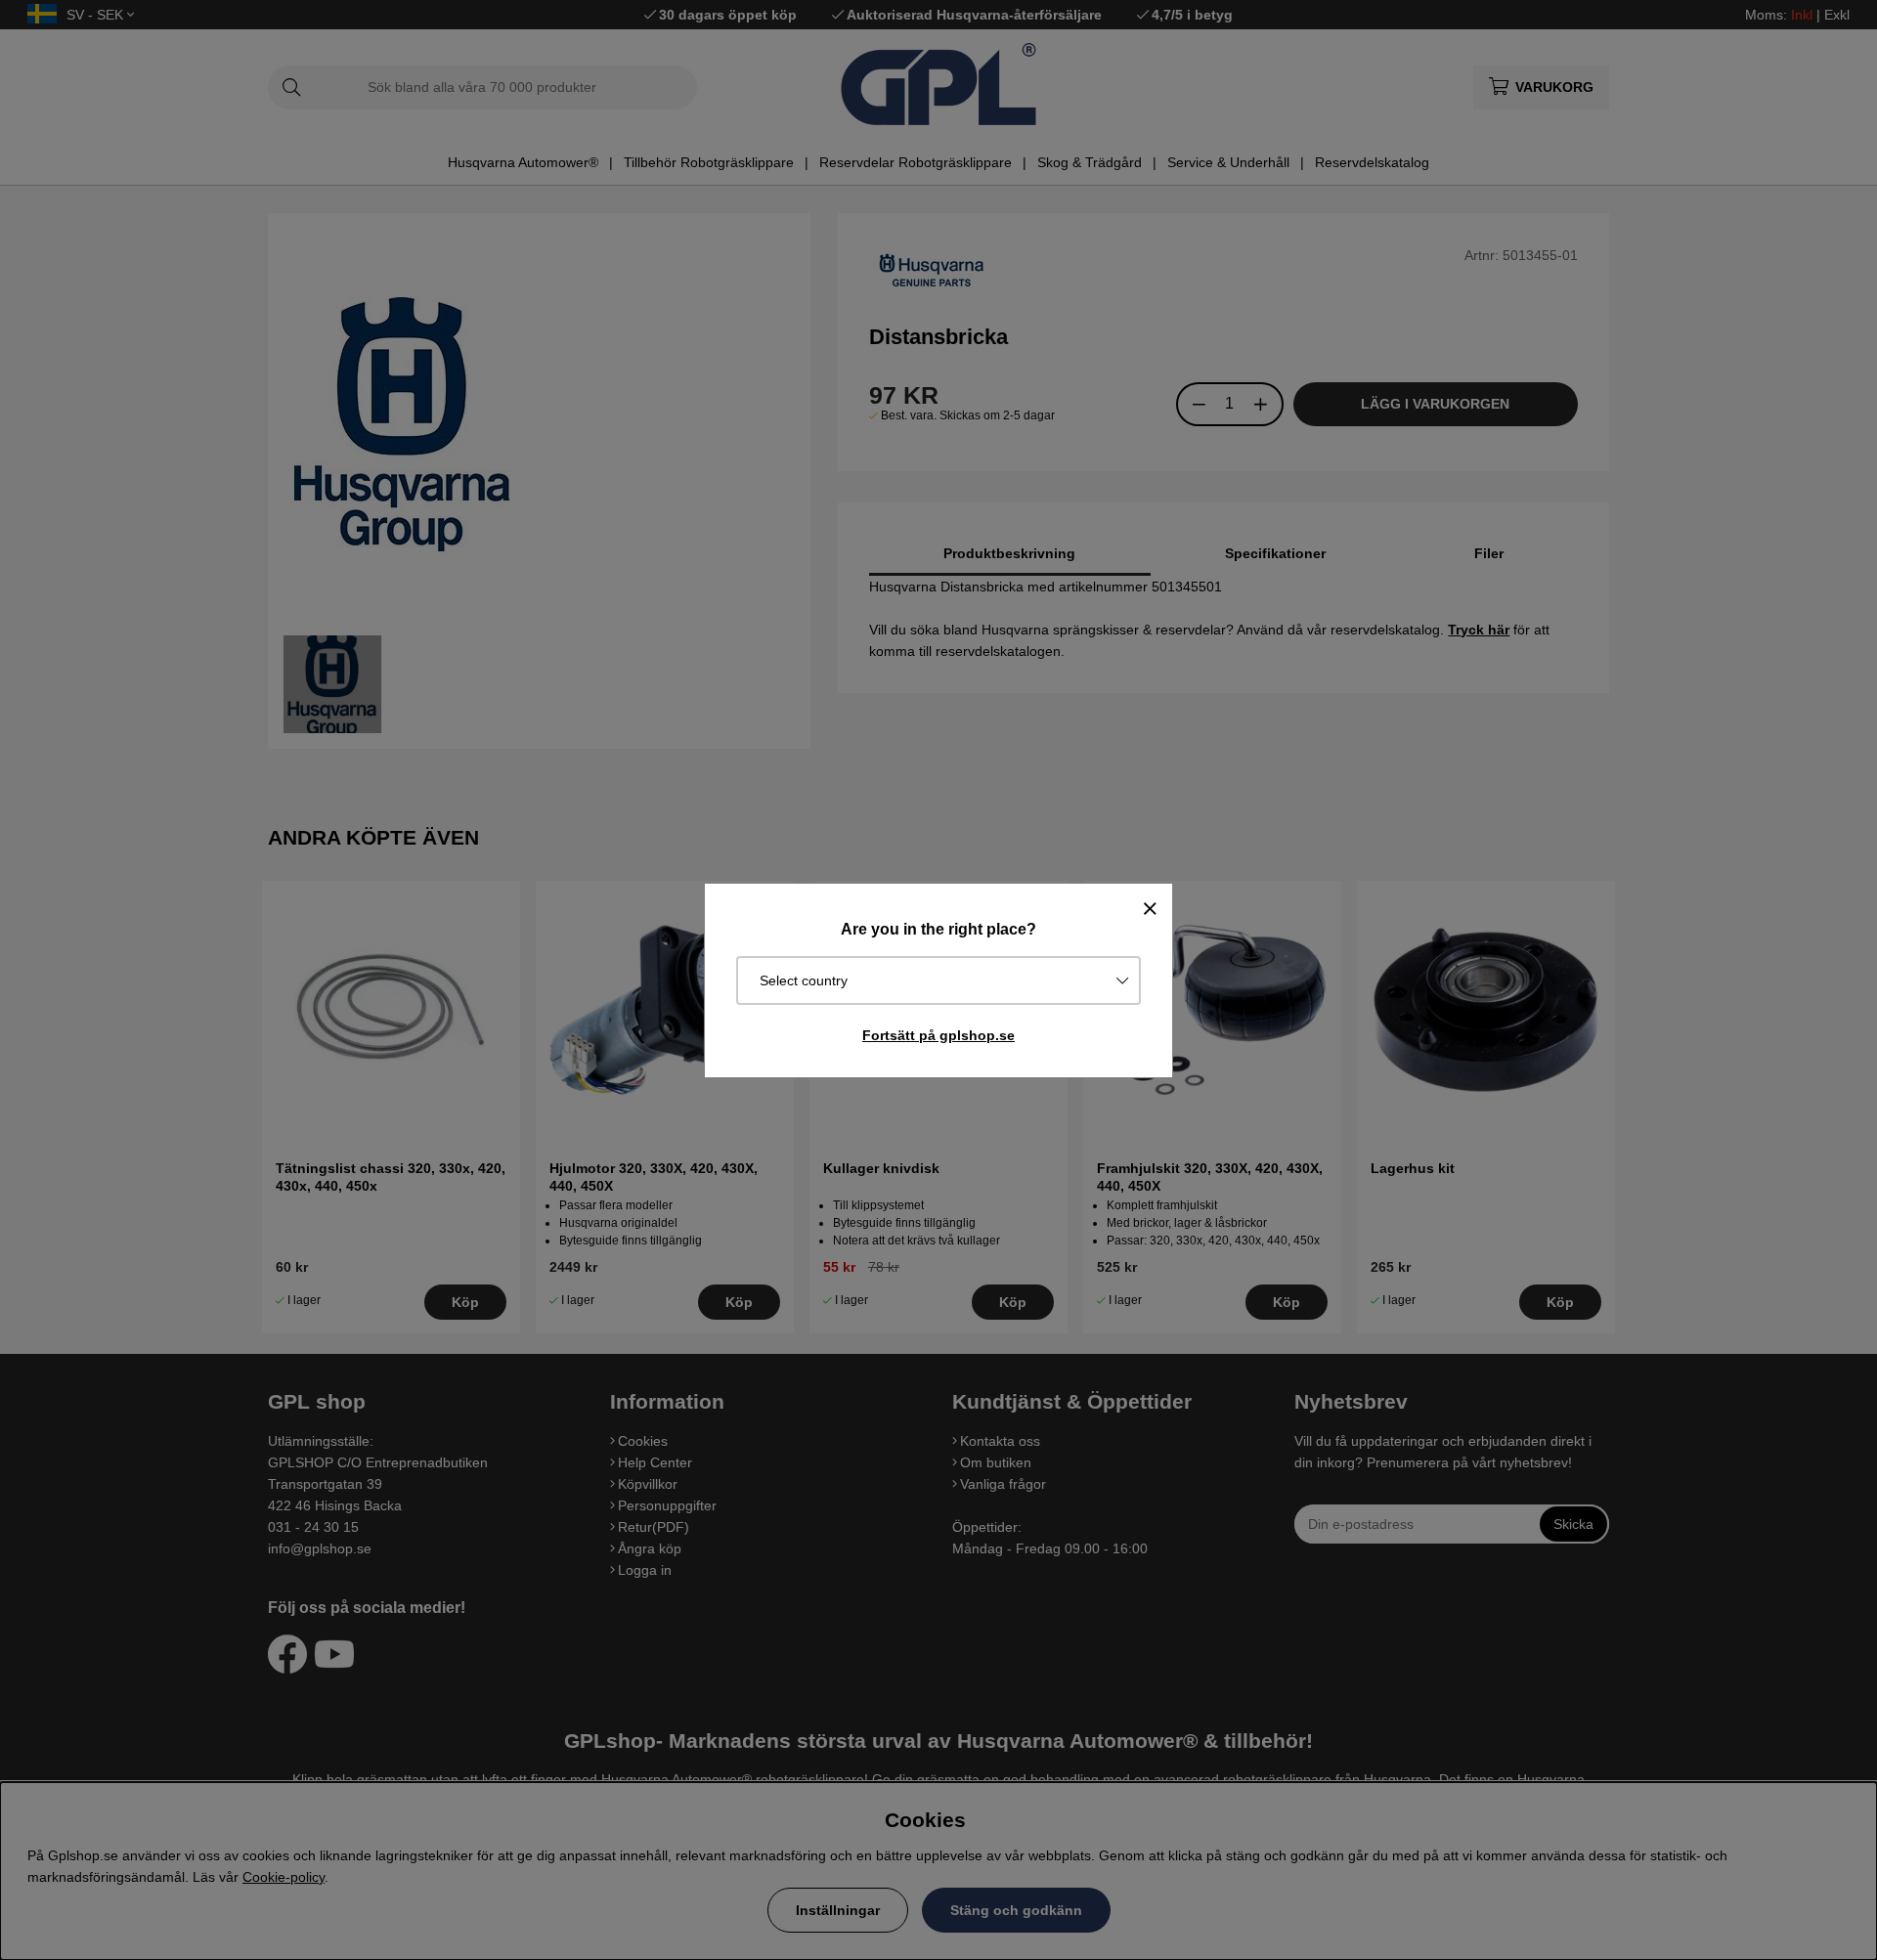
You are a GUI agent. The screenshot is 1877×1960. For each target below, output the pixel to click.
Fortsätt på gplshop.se (938, 1035)
